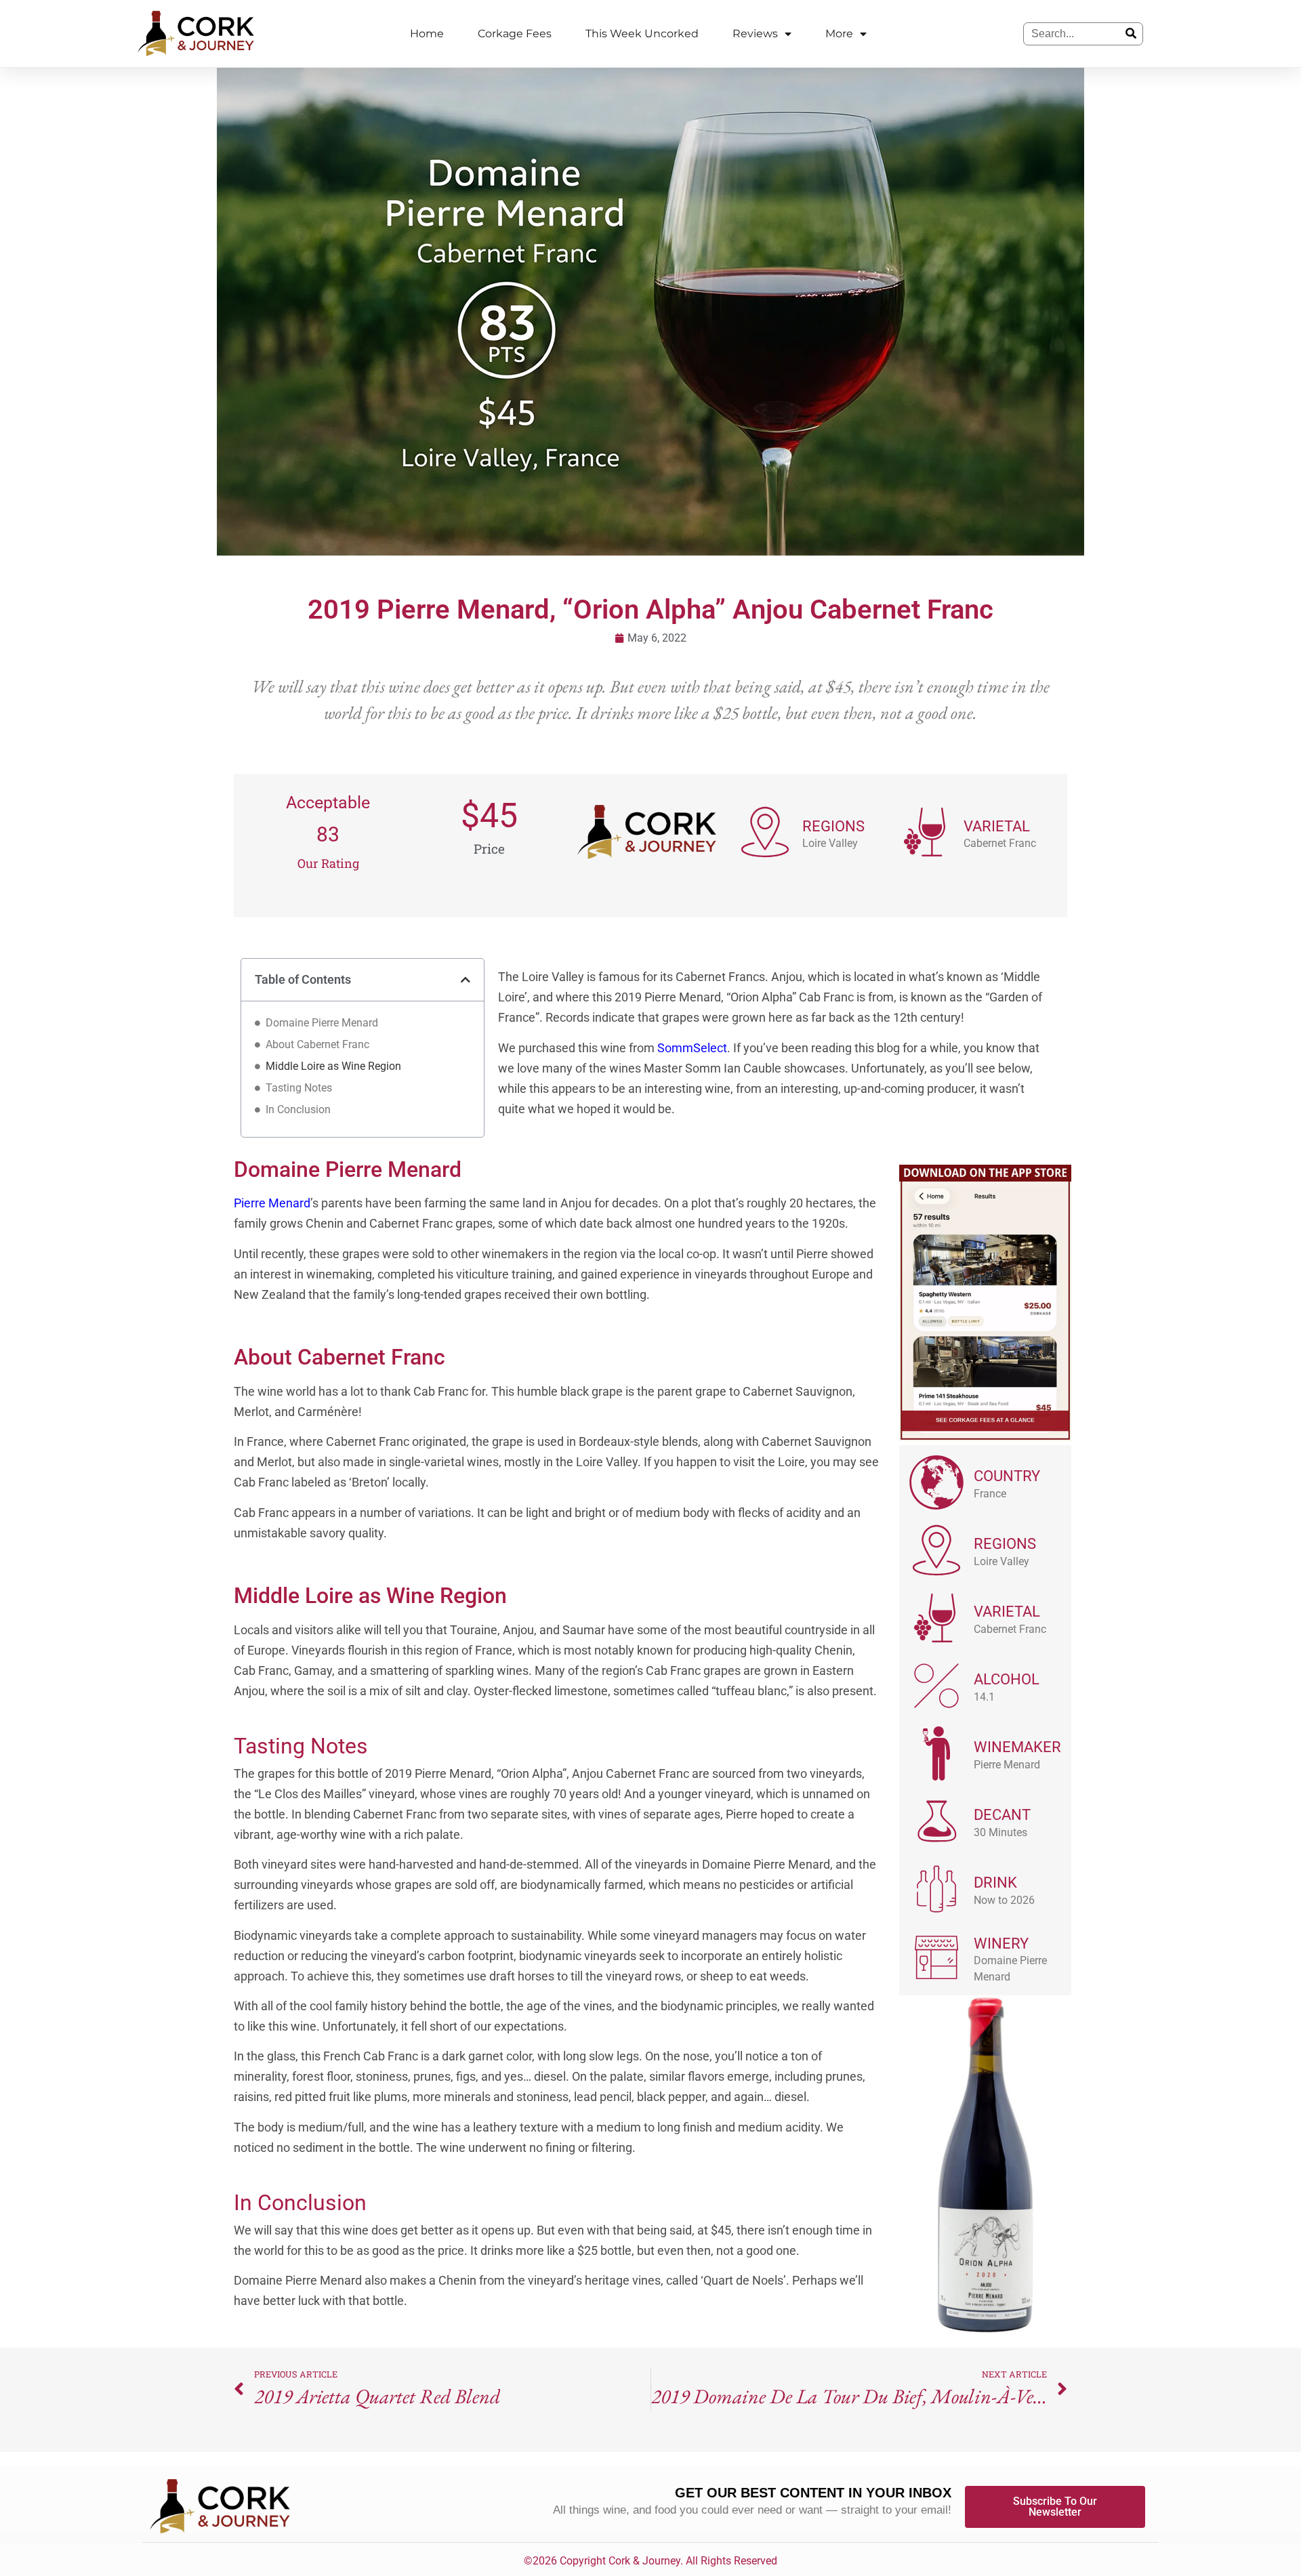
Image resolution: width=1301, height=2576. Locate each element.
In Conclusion (298, 1109)
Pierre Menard (272, 1203)
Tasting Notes (299, 1088)
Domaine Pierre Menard (322, 1023)
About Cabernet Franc (317, 1044)
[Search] (1131, 34)
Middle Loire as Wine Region (333, 1066)
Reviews (755, 34)
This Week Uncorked (642, 34)
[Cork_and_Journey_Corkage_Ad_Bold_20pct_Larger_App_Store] (985, 1437)
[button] (466, 980)
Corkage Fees (515, 34)
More (839, 34)
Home (427, 34)
